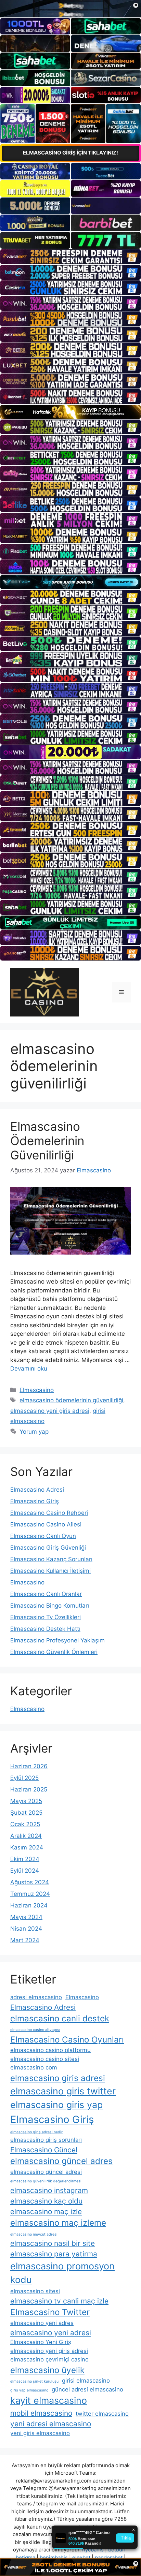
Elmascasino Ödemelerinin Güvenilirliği (47, 1141)
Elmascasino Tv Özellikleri (46, 1617)
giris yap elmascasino (29, 2390)
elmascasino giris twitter (63, 2091)
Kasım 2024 (27, 1847)
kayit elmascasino (49, 2401)
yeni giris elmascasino (40, 2433)
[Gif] (70, 412)
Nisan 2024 (26, 1929)
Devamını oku (29, 1368)
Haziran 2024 (29, 1905)
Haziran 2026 (29, 1766)
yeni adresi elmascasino (51, 2424)
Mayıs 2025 (26, 1801)
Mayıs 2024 (26, 1917)
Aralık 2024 (26, 1836)
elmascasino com (34, 2067)
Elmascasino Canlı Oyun (43, 1536)
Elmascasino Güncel (44, 2150)
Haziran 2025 (29, 1789)
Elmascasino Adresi (37, 1490)
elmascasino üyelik (47, 2370)
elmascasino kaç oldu (46, 2201)
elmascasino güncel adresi (46, 2172)
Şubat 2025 (26, 1813)
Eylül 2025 (24, 1778)
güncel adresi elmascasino (87, 2389)
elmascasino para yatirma (54, 2254)
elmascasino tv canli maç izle (59, 2301)
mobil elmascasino (41, 2413)
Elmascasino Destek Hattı (45, 1629)
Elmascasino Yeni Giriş (41, 2342)
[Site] (70, 257)
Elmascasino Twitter (50, 2312)
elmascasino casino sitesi (45, 2059)
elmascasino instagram (49, 2190)
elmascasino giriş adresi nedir (36, 2132)
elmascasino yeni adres (42, 2323)
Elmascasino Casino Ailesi (46, 1524)
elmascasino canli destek (60, 2018)
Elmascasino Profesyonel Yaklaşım (57, 1640)
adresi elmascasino (36, 1997)
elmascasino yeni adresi (51, 2333)
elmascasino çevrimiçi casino (49, 2359)
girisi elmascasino (86, 2381)
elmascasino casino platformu (50, 2050)
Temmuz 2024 (30, 1894)
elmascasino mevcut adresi (34, 2234)
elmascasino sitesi (35, 2291)
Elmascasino (37, 1390)
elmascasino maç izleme (58, 2223)
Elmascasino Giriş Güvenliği (48, 1548)
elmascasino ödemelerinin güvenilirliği (71, 1400)
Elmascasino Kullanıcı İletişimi (50, 1571)
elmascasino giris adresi (58, 2078)
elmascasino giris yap (56, 2105)
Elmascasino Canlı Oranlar (46, 1594)
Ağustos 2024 (30, 1882)
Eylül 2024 (25, 1871)
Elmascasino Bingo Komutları (50, 1606)
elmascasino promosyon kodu (62, 2273)
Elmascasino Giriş (35, 1501)
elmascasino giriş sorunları (46, 2140)
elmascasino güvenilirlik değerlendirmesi (46, 2181)
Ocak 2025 (25, 1824)
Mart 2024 (25, 1940)
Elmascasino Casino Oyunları (67, 2040)
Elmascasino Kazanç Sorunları (51, 1559)
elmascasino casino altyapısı (35, 2030)
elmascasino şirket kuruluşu (34, 2381)
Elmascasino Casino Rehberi (49, 1513)
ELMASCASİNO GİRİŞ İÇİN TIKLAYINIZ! (70, 153)
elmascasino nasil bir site (53, 2243)
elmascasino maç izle (46, 2212)
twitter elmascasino (102, 2414)
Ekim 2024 (25, 1859)
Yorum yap (34, 1432)
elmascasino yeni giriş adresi (50, 1411)
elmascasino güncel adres (61, 2161)
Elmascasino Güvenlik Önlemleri (54, 1652)
